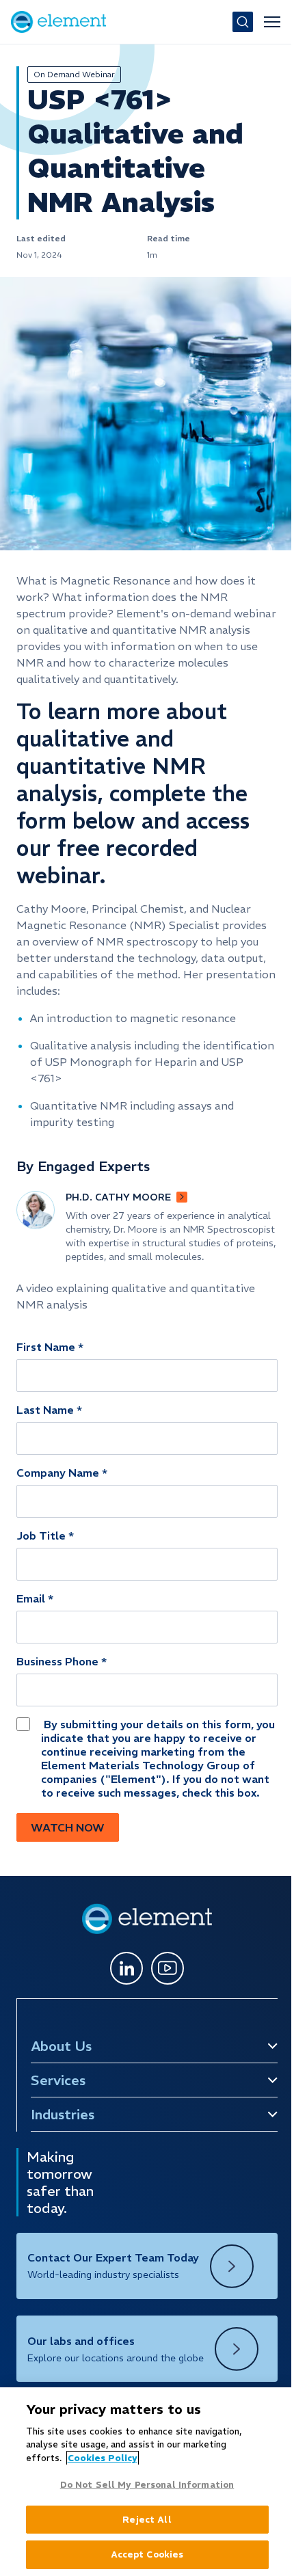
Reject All (143, 2520)
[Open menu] (272, 22)
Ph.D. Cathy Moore (118, 1197)
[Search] (243, 22)
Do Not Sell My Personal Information (144, 2485)
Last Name (45, 1410)
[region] (144, 2482)
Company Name (58, 1473)
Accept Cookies (144, 2554)
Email (31, 1598)
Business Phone (57, 1661)
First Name (46, 1347)
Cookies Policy (102, 2458)
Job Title (41, 1535)
